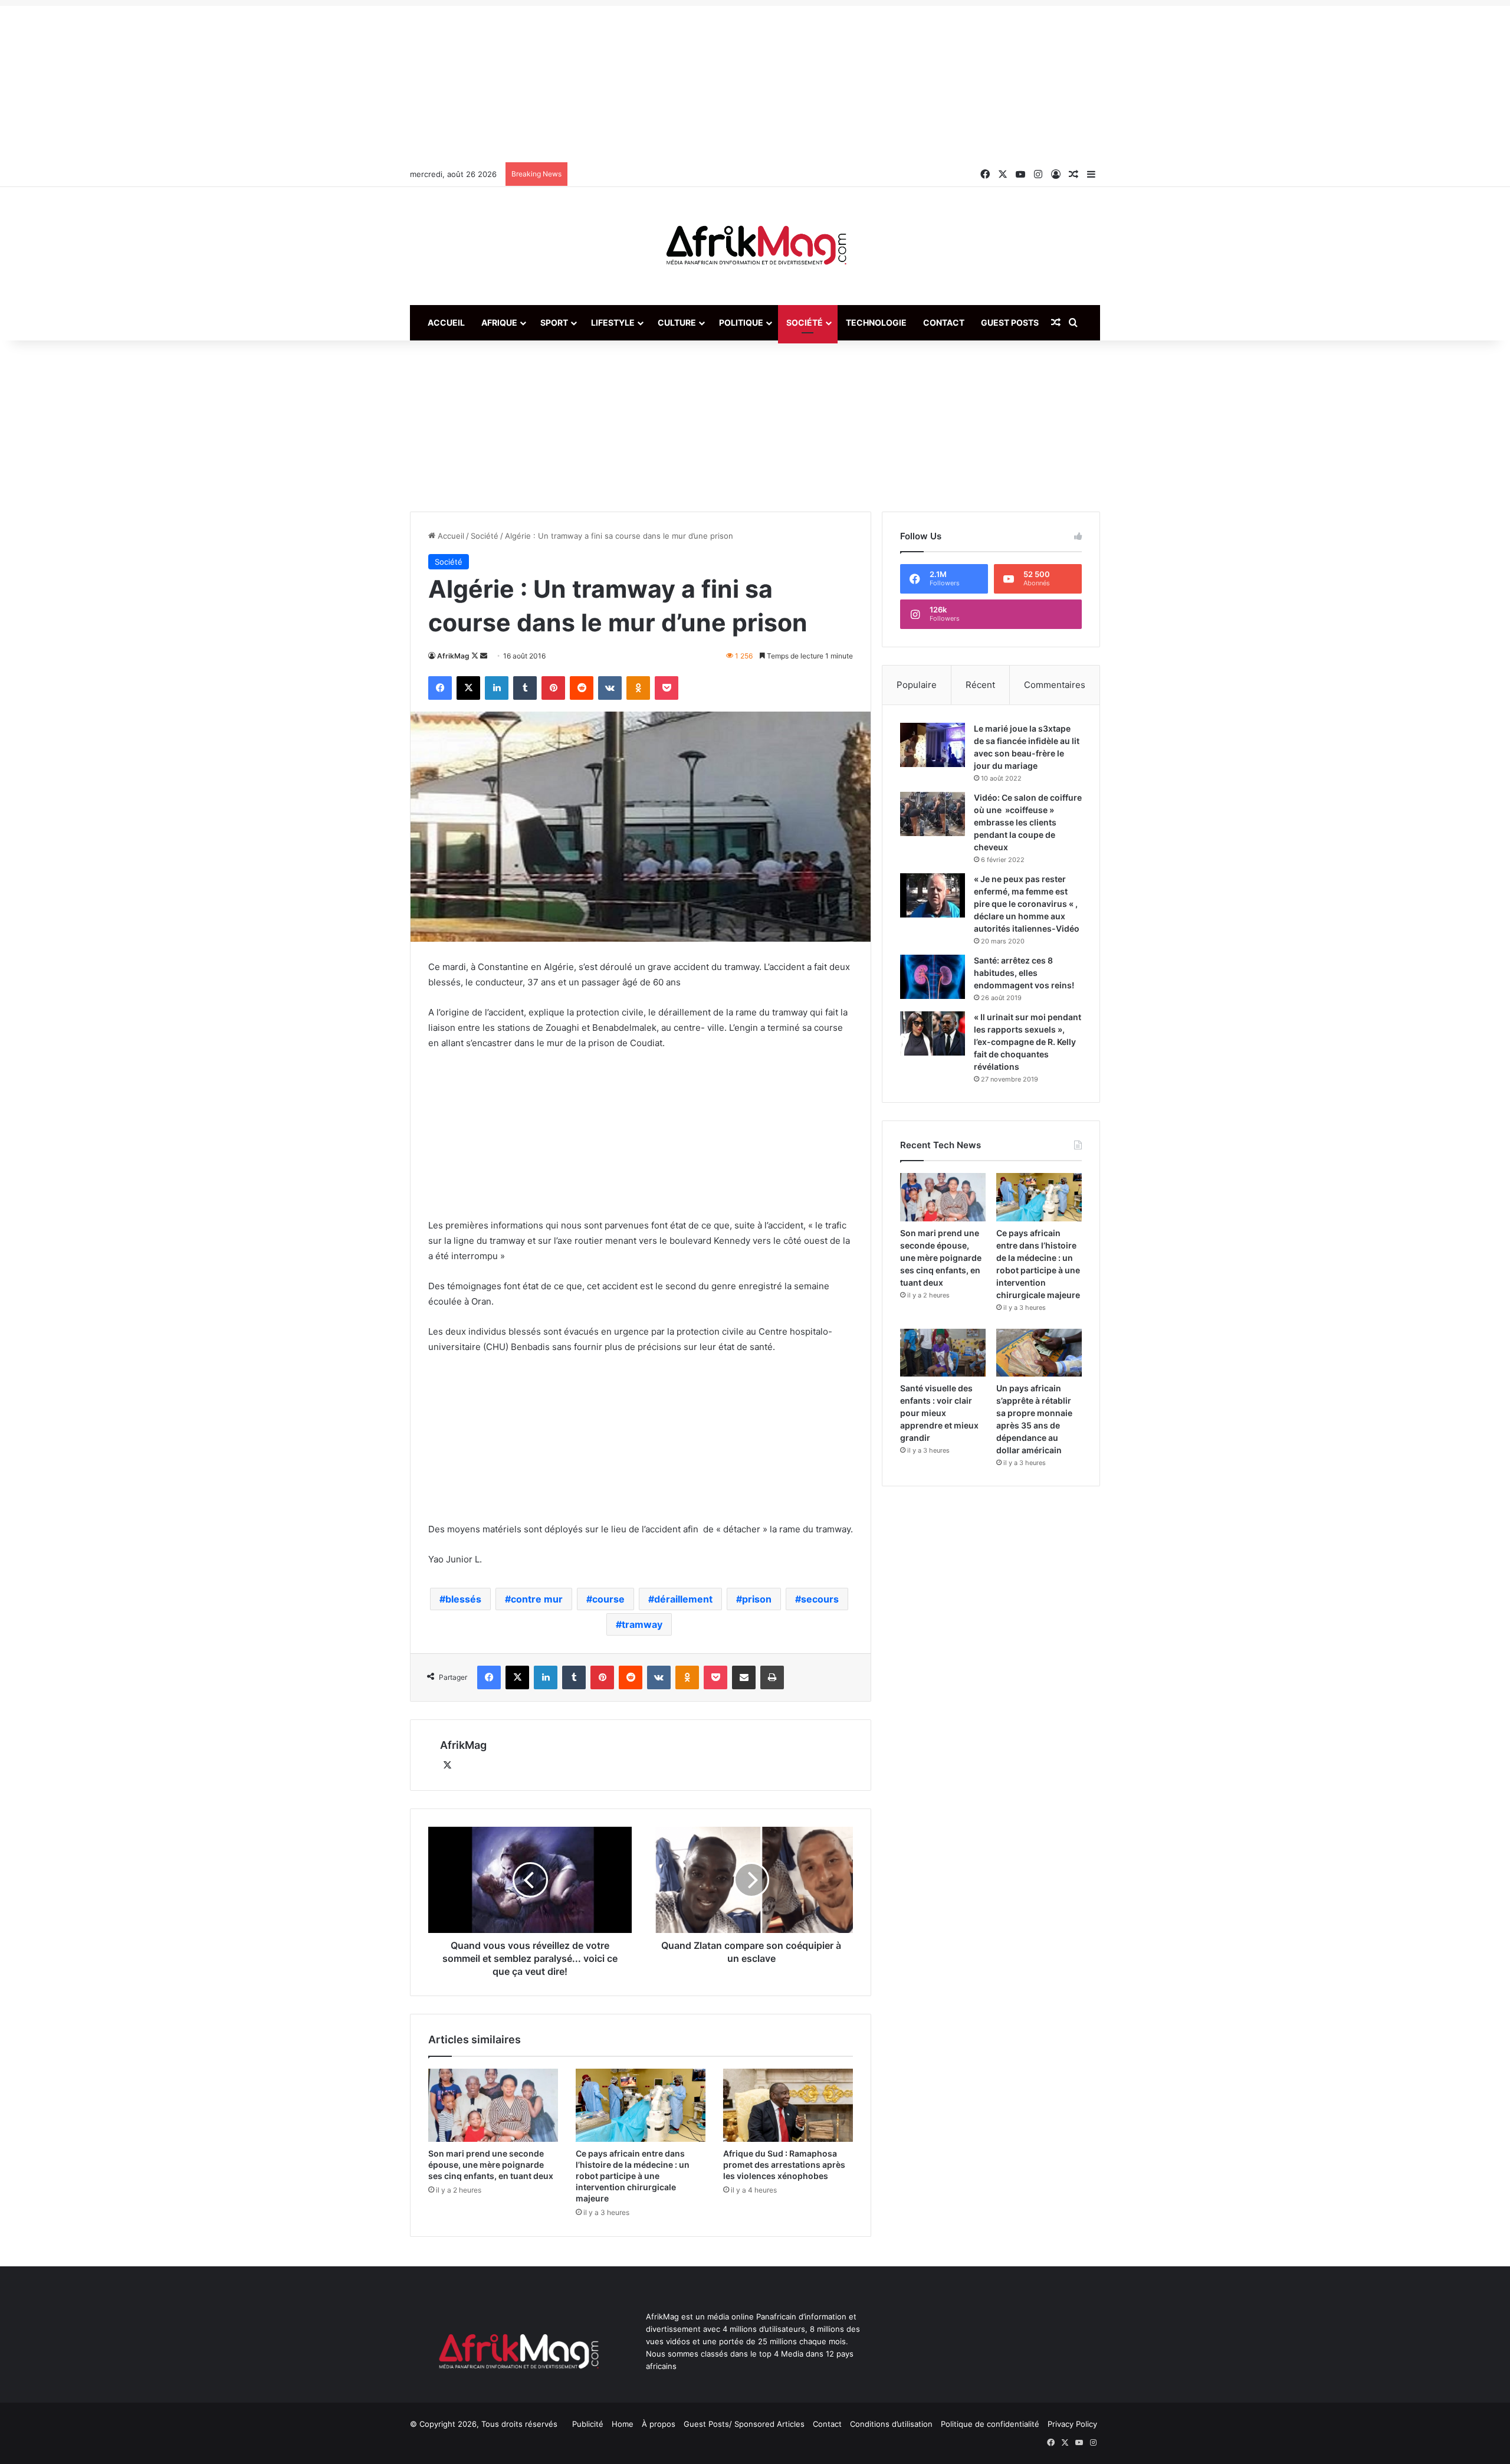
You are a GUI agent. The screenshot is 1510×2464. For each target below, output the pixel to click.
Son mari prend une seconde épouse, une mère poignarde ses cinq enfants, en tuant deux (491, 2165)
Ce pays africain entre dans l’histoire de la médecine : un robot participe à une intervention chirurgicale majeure (633, 2176)
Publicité (588, 2424)
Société (805, 322)
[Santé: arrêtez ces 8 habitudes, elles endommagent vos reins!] (933, 977)
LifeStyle (613, 322)
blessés (463, 1599)
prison (757, 1599)
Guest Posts (1010, 322)
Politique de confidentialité (990, 2424)
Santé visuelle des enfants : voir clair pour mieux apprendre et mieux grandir (939, 1413)
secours (820, 1599)
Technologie (876, 322)
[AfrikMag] (755, 246)
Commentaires (1055, 685)
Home (623, 2424)
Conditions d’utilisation (891, 2424)
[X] (447, 1765)
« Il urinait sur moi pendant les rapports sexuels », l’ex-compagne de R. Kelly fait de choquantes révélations (1028, 1042)
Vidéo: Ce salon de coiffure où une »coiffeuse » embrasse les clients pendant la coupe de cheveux (1028, 822)
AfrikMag (453, 656)
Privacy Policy (1072, 2424)
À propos (659, 2424)
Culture (677, 322)
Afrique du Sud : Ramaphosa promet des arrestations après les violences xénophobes (784, 2165)
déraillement (683, 1599)
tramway (642, 1624)
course (608, 1599)
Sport (554, 322)
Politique (741, 322)
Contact (944, 322)
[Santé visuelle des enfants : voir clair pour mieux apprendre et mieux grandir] (943, 1353)
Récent (980, 685)
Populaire (917, 685)
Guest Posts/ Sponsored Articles (744, 2424)
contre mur (537, 1599)
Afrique (499, 322)
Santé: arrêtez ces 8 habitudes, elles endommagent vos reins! (1024, 973)
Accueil (446, 322)
